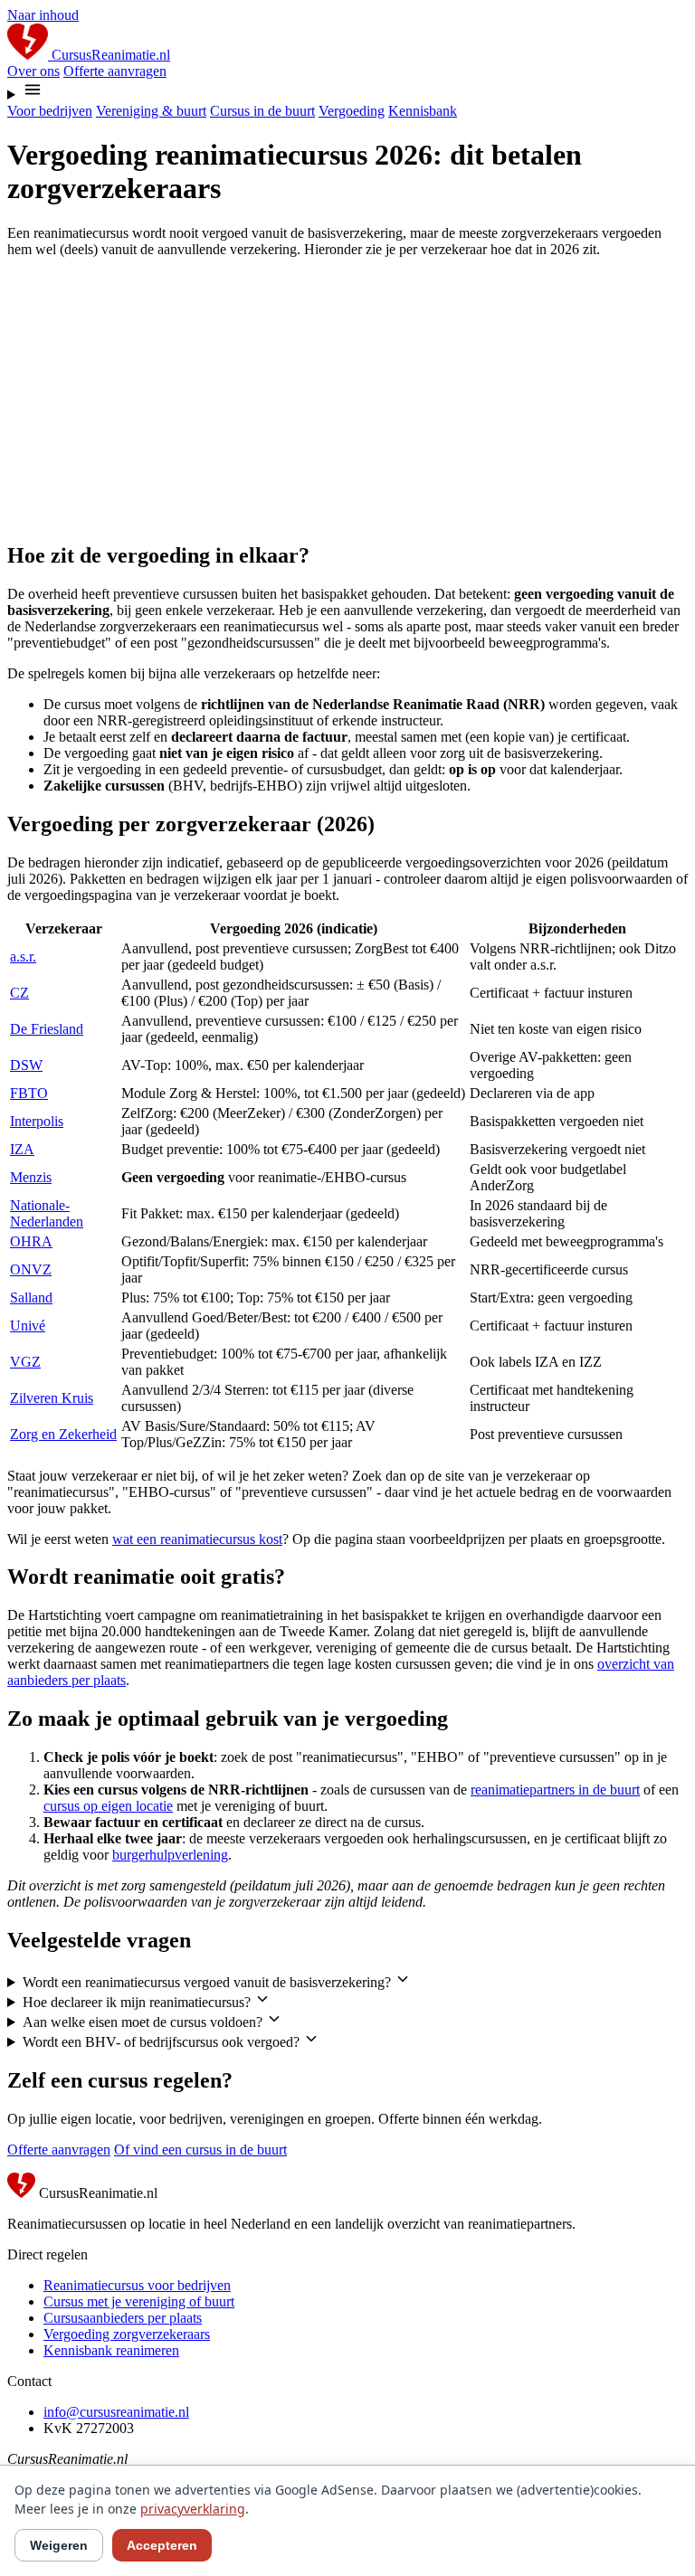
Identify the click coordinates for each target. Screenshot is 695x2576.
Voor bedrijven (50, 111)
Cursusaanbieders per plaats (123, 2318)
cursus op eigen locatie (108, 1806)
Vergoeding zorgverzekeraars (127, 2334)
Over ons (33, 71)
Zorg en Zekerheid (63, 1434)
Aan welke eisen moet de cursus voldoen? (144, 2022)
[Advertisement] (347, 399)
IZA (22, 1149)
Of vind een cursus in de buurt (200, 2150)
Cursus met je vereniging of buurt (139, 2301)
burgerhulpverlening (170, 1855)
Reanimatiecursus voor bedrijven (137, 2285)
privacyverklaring (193, 2509)
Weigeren (59, 2545)
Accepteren (162, 2545)
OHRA (31, 1241)
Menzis (31, 1177)
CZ (19, 993)
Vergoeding (352, 111)
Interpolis (37, 1121)
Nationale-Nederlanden (47, 1213)
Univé (28, 1326)
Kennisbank (423, 111)
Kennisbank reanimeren (111, 2350)
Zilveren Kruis (52, 1398)
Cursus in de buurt (262, 111)
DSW (26, 1065)
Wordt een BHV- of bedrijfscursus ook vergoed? (163, 2042)
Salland (31, 1297)
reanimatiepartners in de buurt (555, 1790)
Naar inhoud (43, 15)
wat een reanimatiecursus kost (197, 1539)
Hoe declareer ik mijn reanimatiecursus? (138, 2002)
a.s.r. (23, 957)
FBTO (29, 1093)
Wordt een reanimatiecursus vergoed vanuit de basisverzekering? (209, 1982)
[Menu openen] (347, 91)
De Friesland (47, 1029)
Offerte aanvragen (115, 71)
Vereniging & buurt (151, 111)
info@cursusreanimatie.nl (116, 2412)
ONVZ (31, 1269)
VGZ (25, 1362)
